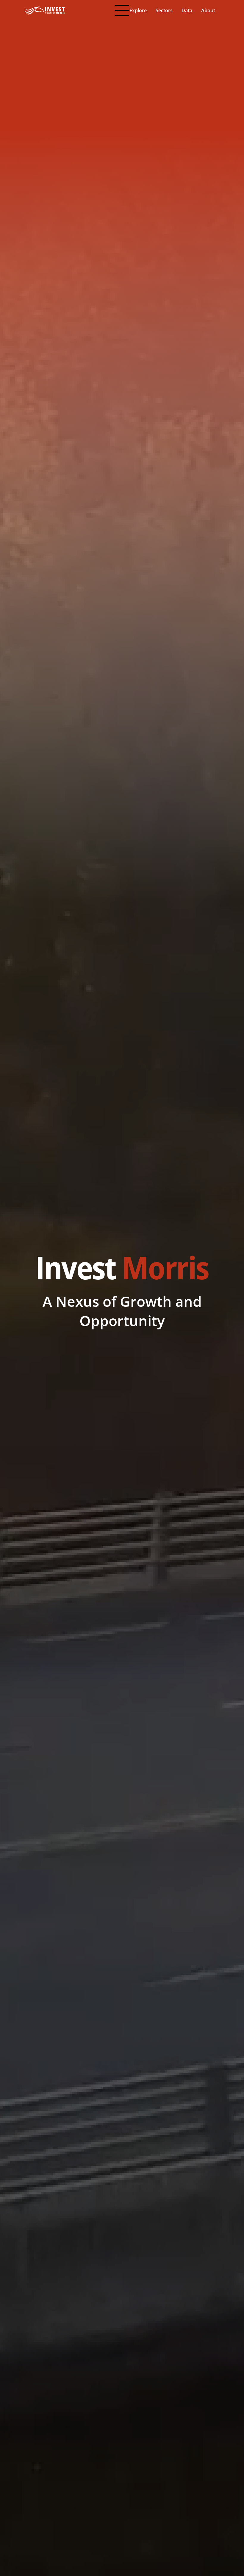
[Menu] (122, 10)
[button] (138, 11)
